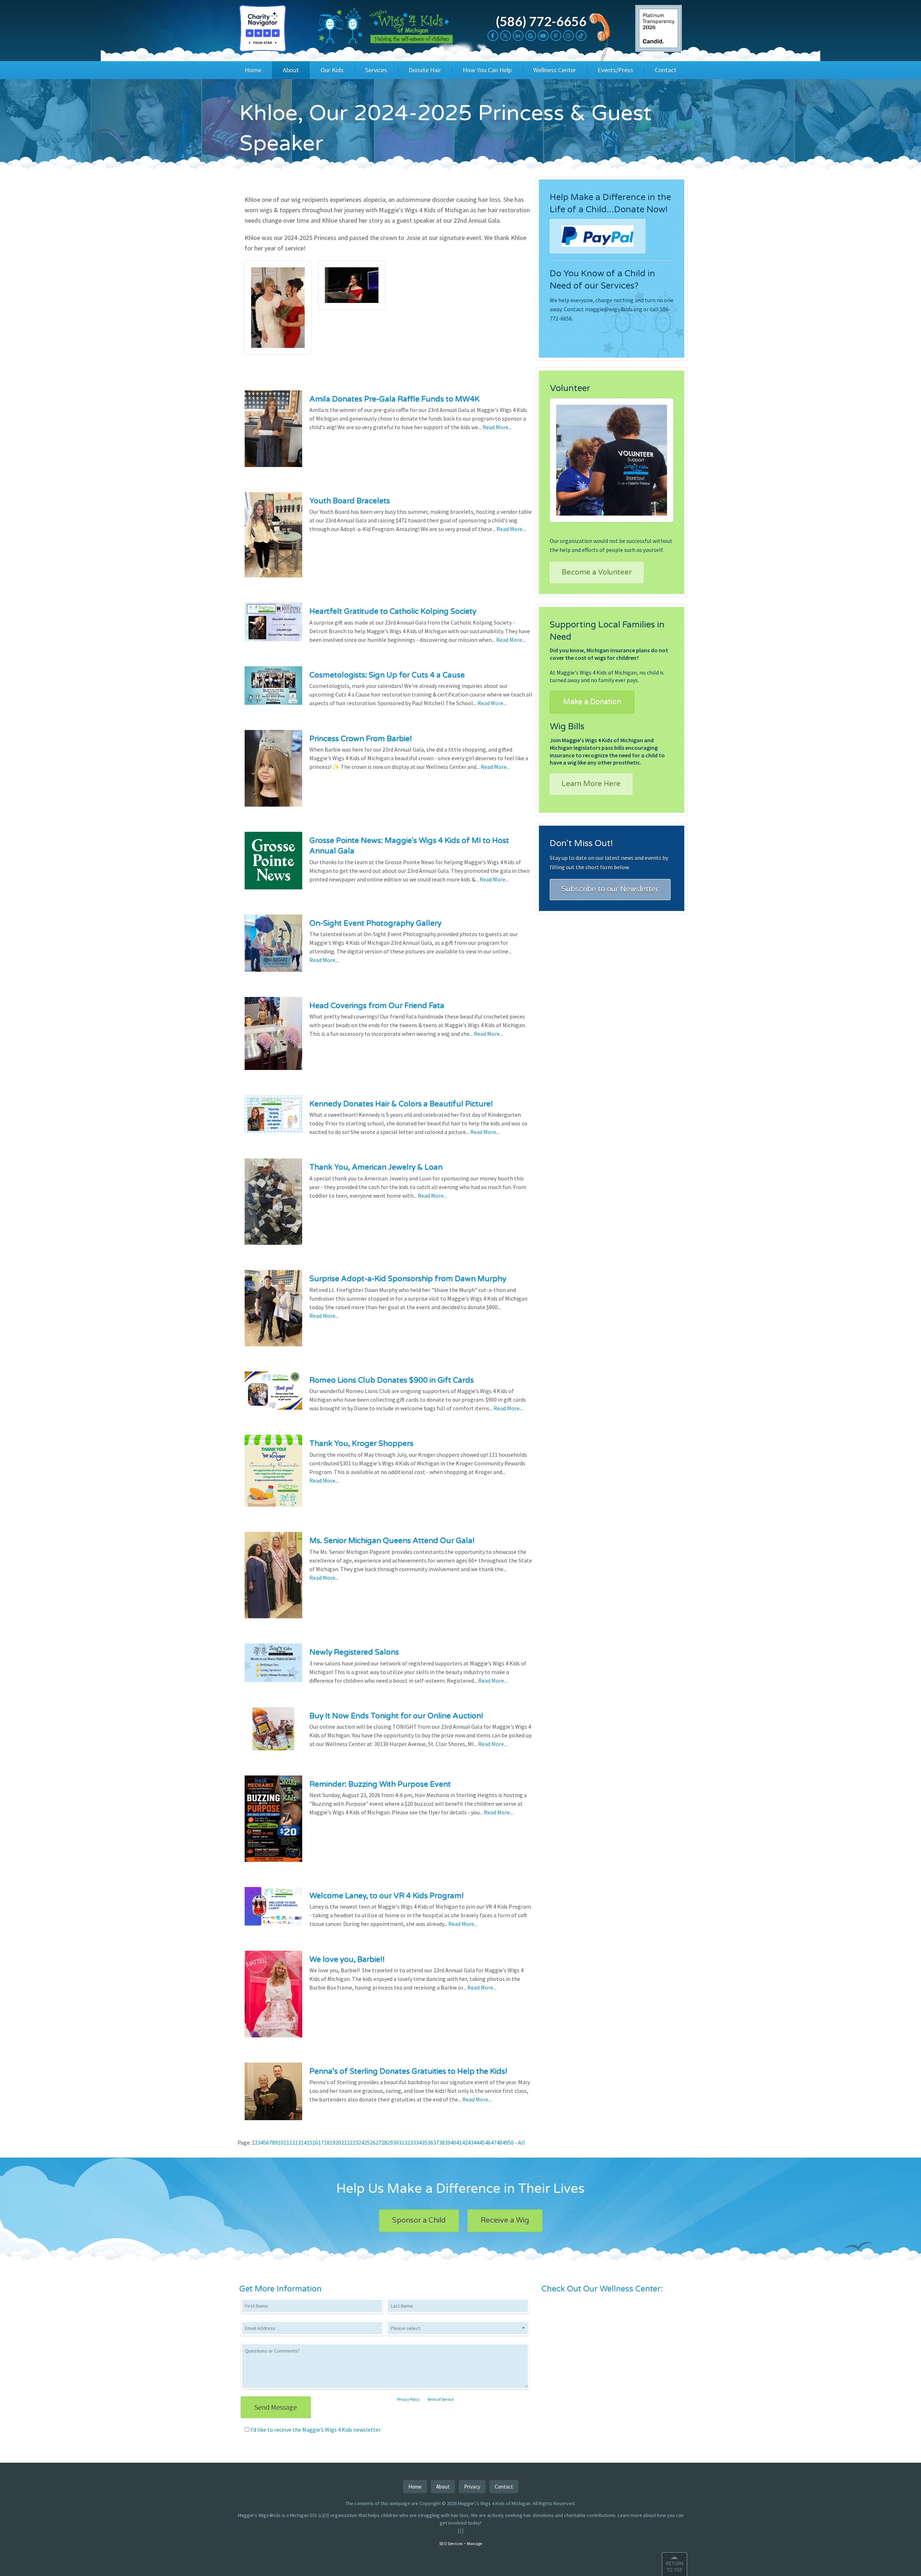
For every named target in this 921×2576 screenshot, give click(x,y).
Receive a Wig (505, 2221)
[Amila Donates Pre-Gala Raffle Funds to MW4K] (273, 433)
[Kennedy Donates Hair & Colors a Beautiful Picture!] (273, 1119)
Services (376, 70)
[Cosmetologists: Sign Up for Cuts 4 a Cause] (273, 690)
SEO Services (451, 2543)
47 (494, 2142)
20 (338, 2142)
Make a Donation (592, 702)
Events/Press (615, 70)
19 (332, 2142)
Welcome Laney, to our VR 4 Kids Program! (387, 1896)
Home (253, 70)
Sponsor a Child (419, 2221)
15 (309, 2142)
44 (476, 2142)
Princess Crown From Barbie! (361, 739)
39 (448, 2142)
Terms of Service (440, 2399)
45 (482, 2142)
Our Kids (332, 70)
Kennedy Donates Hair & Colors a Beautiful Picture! (401, 1104)
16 (315, 2142)
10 (281, 2142)
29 (390, 2142)
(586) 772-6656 (541, 21)
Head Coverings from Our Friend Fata (377, 1006)
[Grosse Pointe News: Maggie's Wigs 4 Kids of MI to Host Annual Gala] (273, 865)
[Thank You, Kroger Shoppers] (273, 1475)
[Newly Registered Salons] (273, 1668)
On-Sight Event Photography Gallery (375, 923)
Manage (475, 2543)
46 (488, 2142)
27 (378, 2142)
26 (373, 2142)
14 (304, 2142)
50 (511, 2142)
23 (355, 2142)
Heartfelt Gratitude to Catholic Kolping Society (393, 611)
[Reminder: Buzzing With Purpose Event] (273, 1823)
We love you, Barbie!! (347, 1960)
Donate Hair (425, 70)
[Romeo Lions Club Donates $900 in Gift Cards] (273, 1395)
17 (321, 2142)
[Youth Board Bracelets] (273, 540)
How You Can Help (487, 70)
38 (442, 2142)
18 (327, 2142)
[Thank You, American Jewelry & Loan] (273, 1206)
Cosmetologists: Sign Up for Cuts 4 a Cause (387, 675)
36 (430, 2142)
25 (367, 2142)
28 (384, 2142)
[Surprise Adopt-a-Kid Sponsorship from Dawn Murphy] (273, 1313)
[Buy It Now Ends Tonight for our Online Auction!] (273, 1733)
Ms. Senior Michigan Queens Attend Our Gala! (392, 1541)
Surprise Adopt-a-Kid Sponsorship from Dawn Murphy (408, 1279)
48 (499, 2142)
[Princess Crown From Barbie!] (273, 773)
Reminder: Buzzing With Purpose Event (380, 1784)
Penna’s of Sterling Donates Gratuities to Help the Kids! (408, 2071)
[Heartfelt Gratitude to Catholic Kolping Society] (273, 627)
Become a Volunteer (597, 572)
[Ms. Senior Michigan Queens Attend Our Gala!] (273, 1580)
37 (436, 2142)
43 (471, 2142)
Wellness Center (555, 70)
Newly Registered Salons (354, 1652)
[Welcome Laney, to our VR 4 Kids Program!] (273, 1911)
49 (505, 2142)
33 (413, 2142)
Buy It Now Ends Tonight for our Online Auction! (396, 1716)
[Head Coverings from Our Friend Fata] (273, 1038)
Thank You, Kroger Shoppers (361, 1444)
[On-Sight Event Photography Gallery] (273, 948)
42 (465, 2142)
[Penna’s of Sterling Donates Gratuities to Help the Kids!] (273, 2096)
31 (401, 2142)
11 (286, 2142)
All (521, 2142)
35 (425, 2142)
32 (407, 2142)
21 (344, 2142)
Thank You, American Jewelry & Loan (376, 1167)
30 (396, 2142)
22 (350, 2142)
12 (292, 2142)
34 (419, 2142)
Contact (666, 70)
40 (453, 2142)
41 (459, 2142)
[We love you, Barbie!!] (273, 1999)
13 (298, 2142)
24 (361, 2142)
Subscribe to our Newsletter (610, 889)
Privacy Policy (408, 2399)
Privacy (472, 2487)
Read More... (497, 427)
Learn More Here (591, 784)
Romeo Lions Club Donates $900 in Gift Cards (392, 1380)
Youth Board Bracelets (350, 501)
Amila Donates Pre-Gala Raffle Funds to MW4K (394, 399)
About (291, 70)
